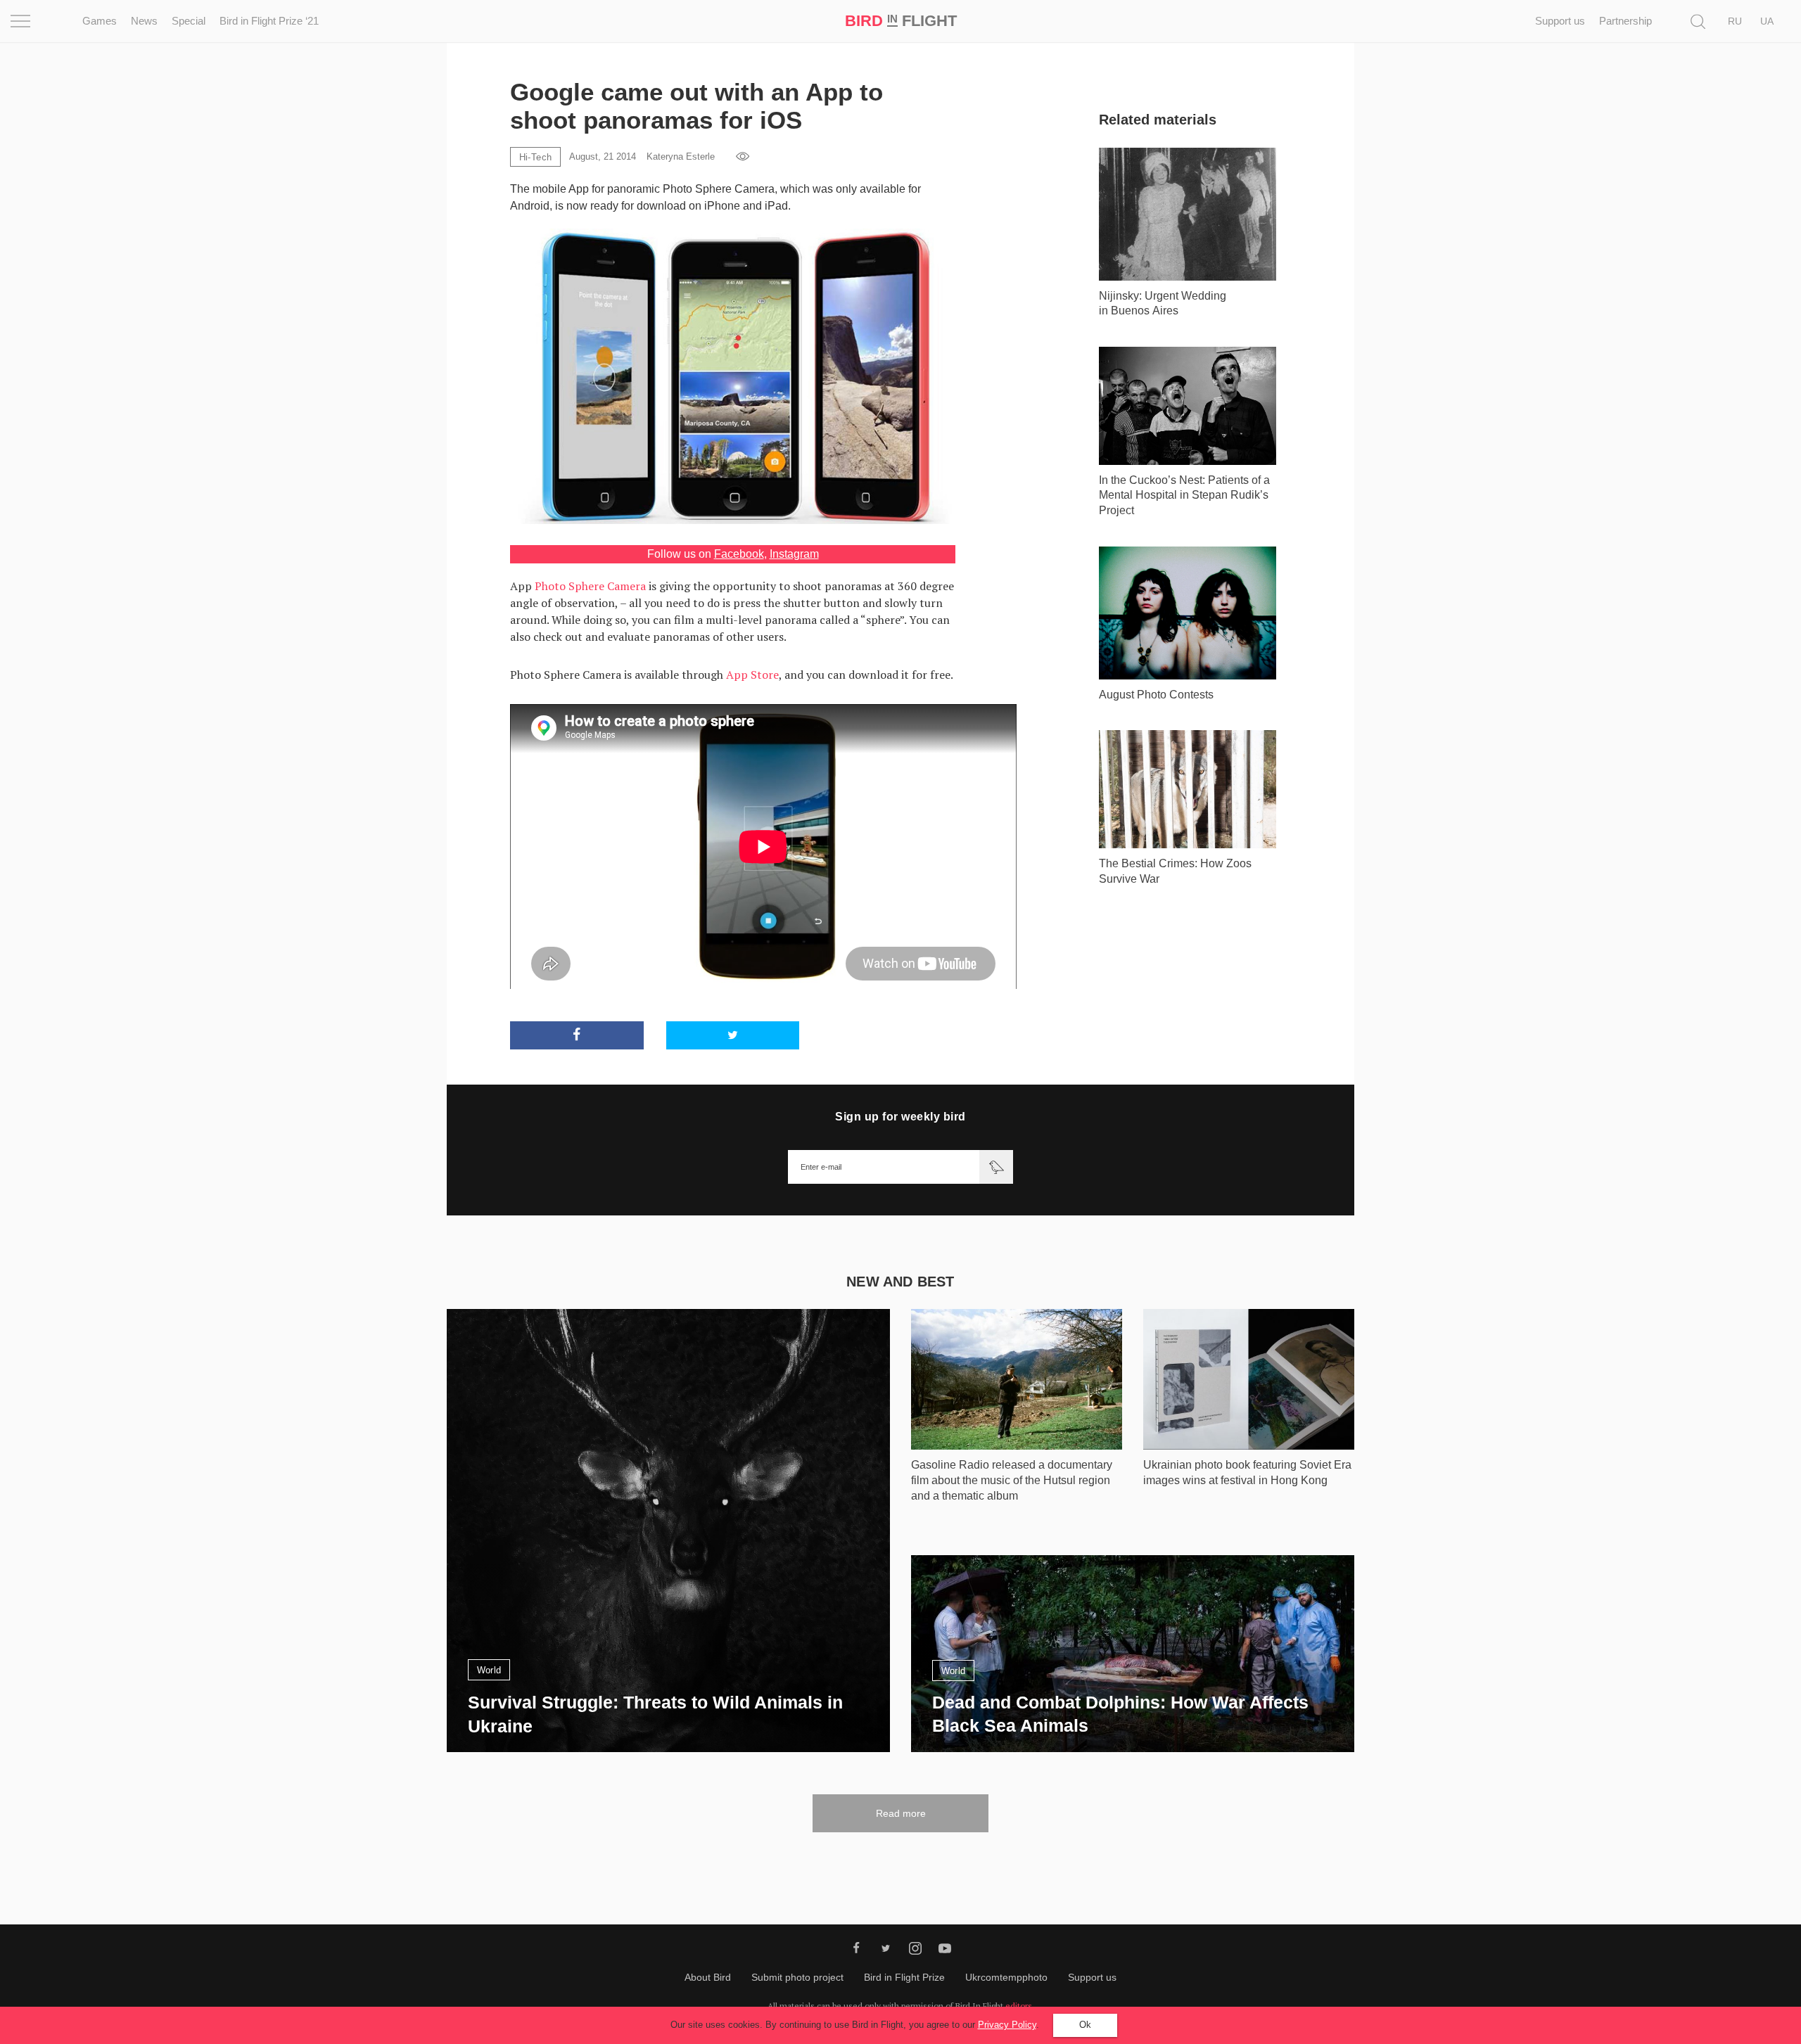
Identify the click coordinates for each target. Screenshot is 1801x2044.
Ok (1085, 2025)
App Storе (752, 675)
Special (189, 21)
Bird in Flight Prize (904, 1977)
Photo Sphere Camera (590, 586)
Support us (1560, 21)
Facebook (739, 554)
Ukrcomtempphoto (1006, 1977)
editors (1019, 2006)
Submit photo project (797, 1977)
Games (100, 21)
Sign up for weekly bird (900, 1117)
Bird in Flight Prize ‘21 (269, 21)
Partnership (1625, 21)
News (144, 21)
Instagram (794, 554)
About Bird (708, 1977)
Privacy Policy (1007, 2025)
